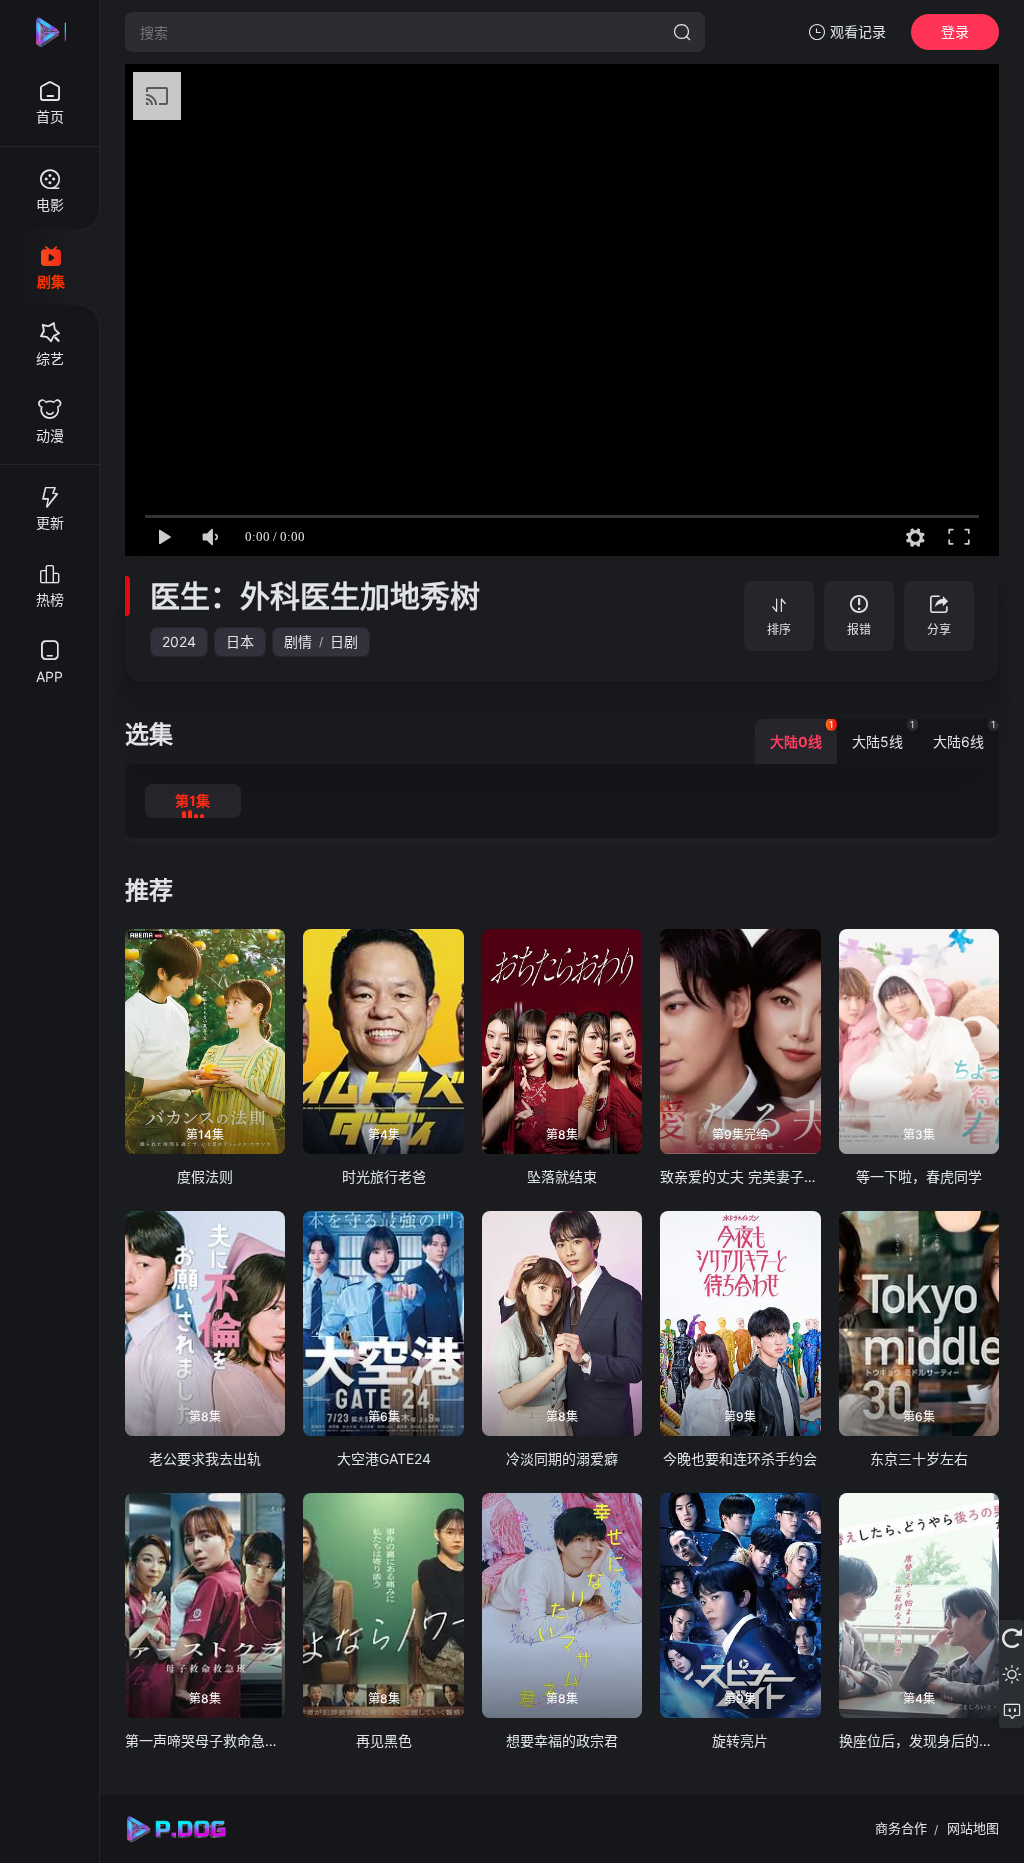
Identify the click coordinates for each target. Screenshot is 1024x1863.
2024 (179, 641)
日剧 (344, 641)
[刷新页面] (1011, 1638)
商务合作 (901, 1828)
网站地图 (973, 1828)
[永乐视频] (50, 32)
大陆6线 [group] (964, 734)
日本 (240, 641)
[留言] (1011, 1710)
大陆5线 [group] (883, 734)
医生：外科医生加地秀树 (315, 596)
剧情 (298, 641)
